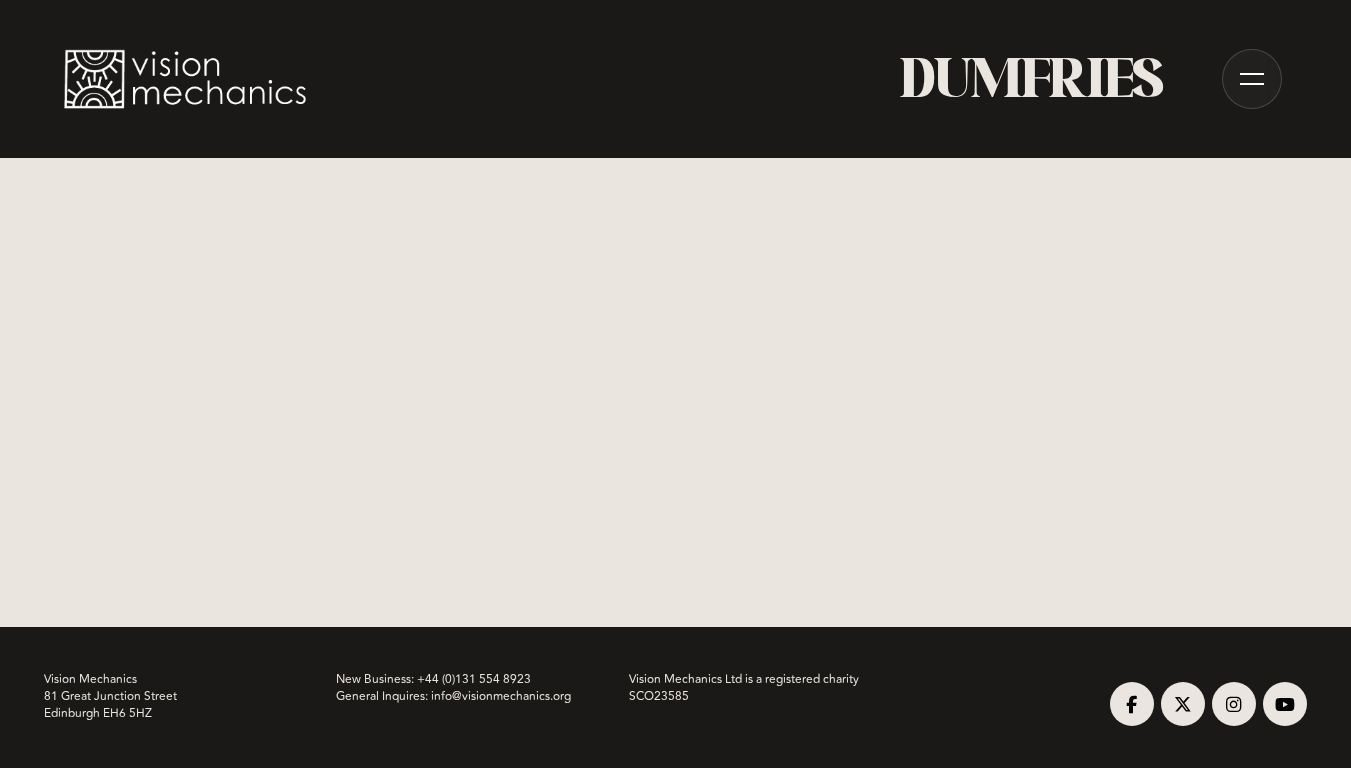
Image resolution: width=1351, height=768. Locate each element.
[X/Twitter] (1183, 704)
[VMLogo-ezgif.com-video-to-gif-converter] (186, 79)
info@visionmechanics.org (501, 696)
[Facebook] (1132, 704)
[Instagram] (1234, 704)
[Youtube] (1285, 704)
